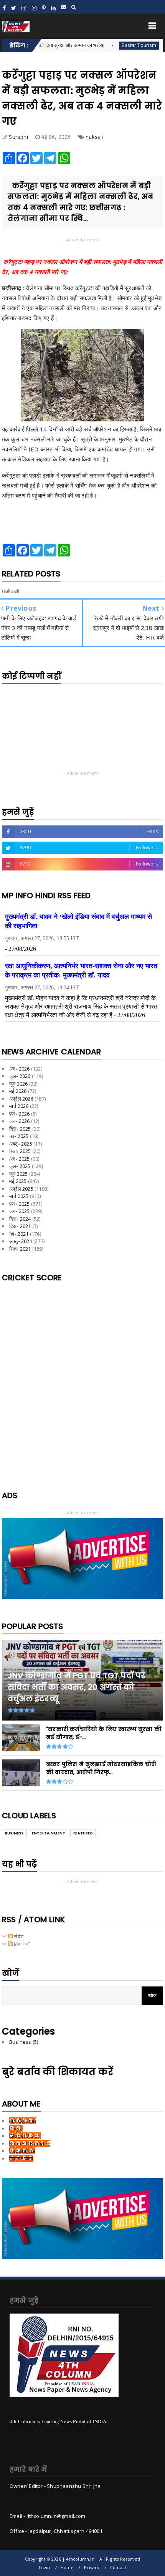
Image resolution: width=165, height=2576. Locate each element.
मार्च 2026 (19, 1106)
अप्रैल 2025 (21, 1189)
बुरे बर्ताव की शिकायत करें (58, 2072)
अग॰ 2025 (20, 1159)
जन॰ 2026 (20, 1121)
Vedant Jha (22, 2151)
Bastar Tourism (109, 45)
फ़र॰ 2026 (20, 1114)
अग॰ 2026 (20, 1069)
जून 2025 (18, 1174)
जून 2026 (18, 1084)
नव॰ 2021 (19, 1234)
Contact (118, 2567)
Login (45, 2567)
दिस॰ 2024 (20, 1219)
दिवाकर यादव (21, 2158)
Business (14, 1833)
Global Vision (25, 2136)
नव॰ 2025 (19, 1136)
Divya (16, 2128)
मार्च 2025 (19, 1196)
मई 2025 (18, 1181)
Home (67, 2567)
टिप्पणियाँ (21, 1944)
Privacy (92, 2567)
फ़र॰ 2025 (20, 1204)
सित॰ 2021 (20, 1249)
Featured (83, 1833)
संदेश (18, 1936)
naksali (94, 137)
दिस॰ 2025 (20, 1129)
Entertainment (49, 1833)
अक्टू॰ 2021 (21, 1241)
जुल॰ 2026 (20, 1076)
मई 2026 (18, 1091)
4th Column (23, 2121)
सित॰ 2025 (20, 1151)
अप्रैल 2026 (21, 1099)
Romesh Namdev (30, 2143)
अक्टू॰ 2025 (21, 1144)
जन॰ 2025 (20, 1211)
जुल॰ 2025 (20, 1166)
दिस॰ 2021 (20, 1226)
